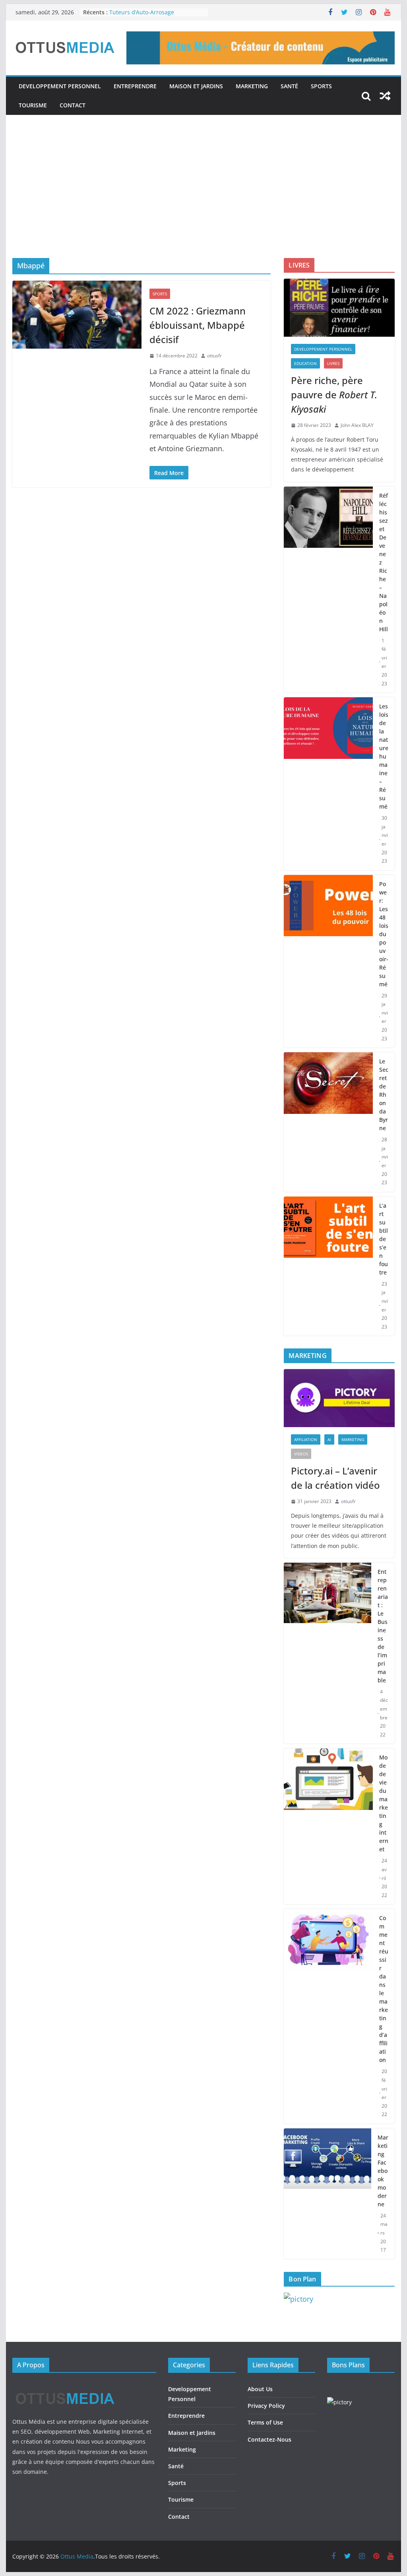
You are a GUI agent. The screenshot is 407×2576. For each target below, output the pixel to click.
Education (305, 363)
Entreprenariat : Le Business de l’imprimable (383, 1626)
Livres (333, 363)
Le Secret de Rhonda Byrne (384, 1095)
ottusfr (214, 356)
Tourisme (33, 105)
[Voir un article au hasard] (385, 96)
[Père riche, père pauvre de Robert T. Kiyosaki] (339, 308)
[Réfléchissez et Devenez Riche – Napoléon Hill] (328, 590)
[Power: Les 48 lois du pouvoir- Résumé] (328, 961)
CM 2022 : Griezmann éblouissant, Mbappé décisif (198, 325)
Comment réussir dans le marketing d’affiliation (384, 1989)
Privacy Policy (266, 2406)
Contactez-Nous (269, 2439)
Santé (289, 86)
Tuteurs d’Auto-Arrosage (142, 12)
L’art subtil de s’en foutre (384, 1239)
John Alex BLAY (357, 425)
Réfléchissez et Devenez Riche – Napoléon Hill (384, 562)
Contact (73, 105)
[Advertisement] (203, 198)
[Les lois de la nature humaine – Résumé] (328, 784)
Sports (321, 86)
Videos (301, 1454)
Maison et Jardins (196, 86)
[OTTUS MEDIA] (65, 2386)
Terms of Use (265, 2422)
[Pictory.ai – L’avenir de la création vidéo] (339, 1398)
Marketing (252, 86)
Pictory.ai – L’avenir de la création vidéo (335, 1478)
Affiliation (306, 1439)
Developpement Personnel (60, 86)
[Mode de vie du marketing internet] (328, 1826)
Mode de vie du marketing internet (384, 1803)
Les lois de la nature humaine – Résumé (384, 756)
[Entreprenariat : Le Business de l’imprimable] (327, 1653)
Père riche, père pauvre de (334, 395)
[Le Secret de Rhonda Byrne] (328, 1122)
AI (329, 1439)
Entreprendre (135, 86)
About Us (260, 2389)
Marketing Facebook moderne (383, 2171)
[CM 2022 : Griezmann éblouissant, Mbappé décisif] (77, 315)
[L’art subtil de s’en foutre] (328, 1266)
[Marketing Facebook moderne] (327, 2194)
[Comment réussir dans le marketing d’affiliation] (328, 2016)
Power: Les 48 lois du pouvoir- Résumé (384, 934)
